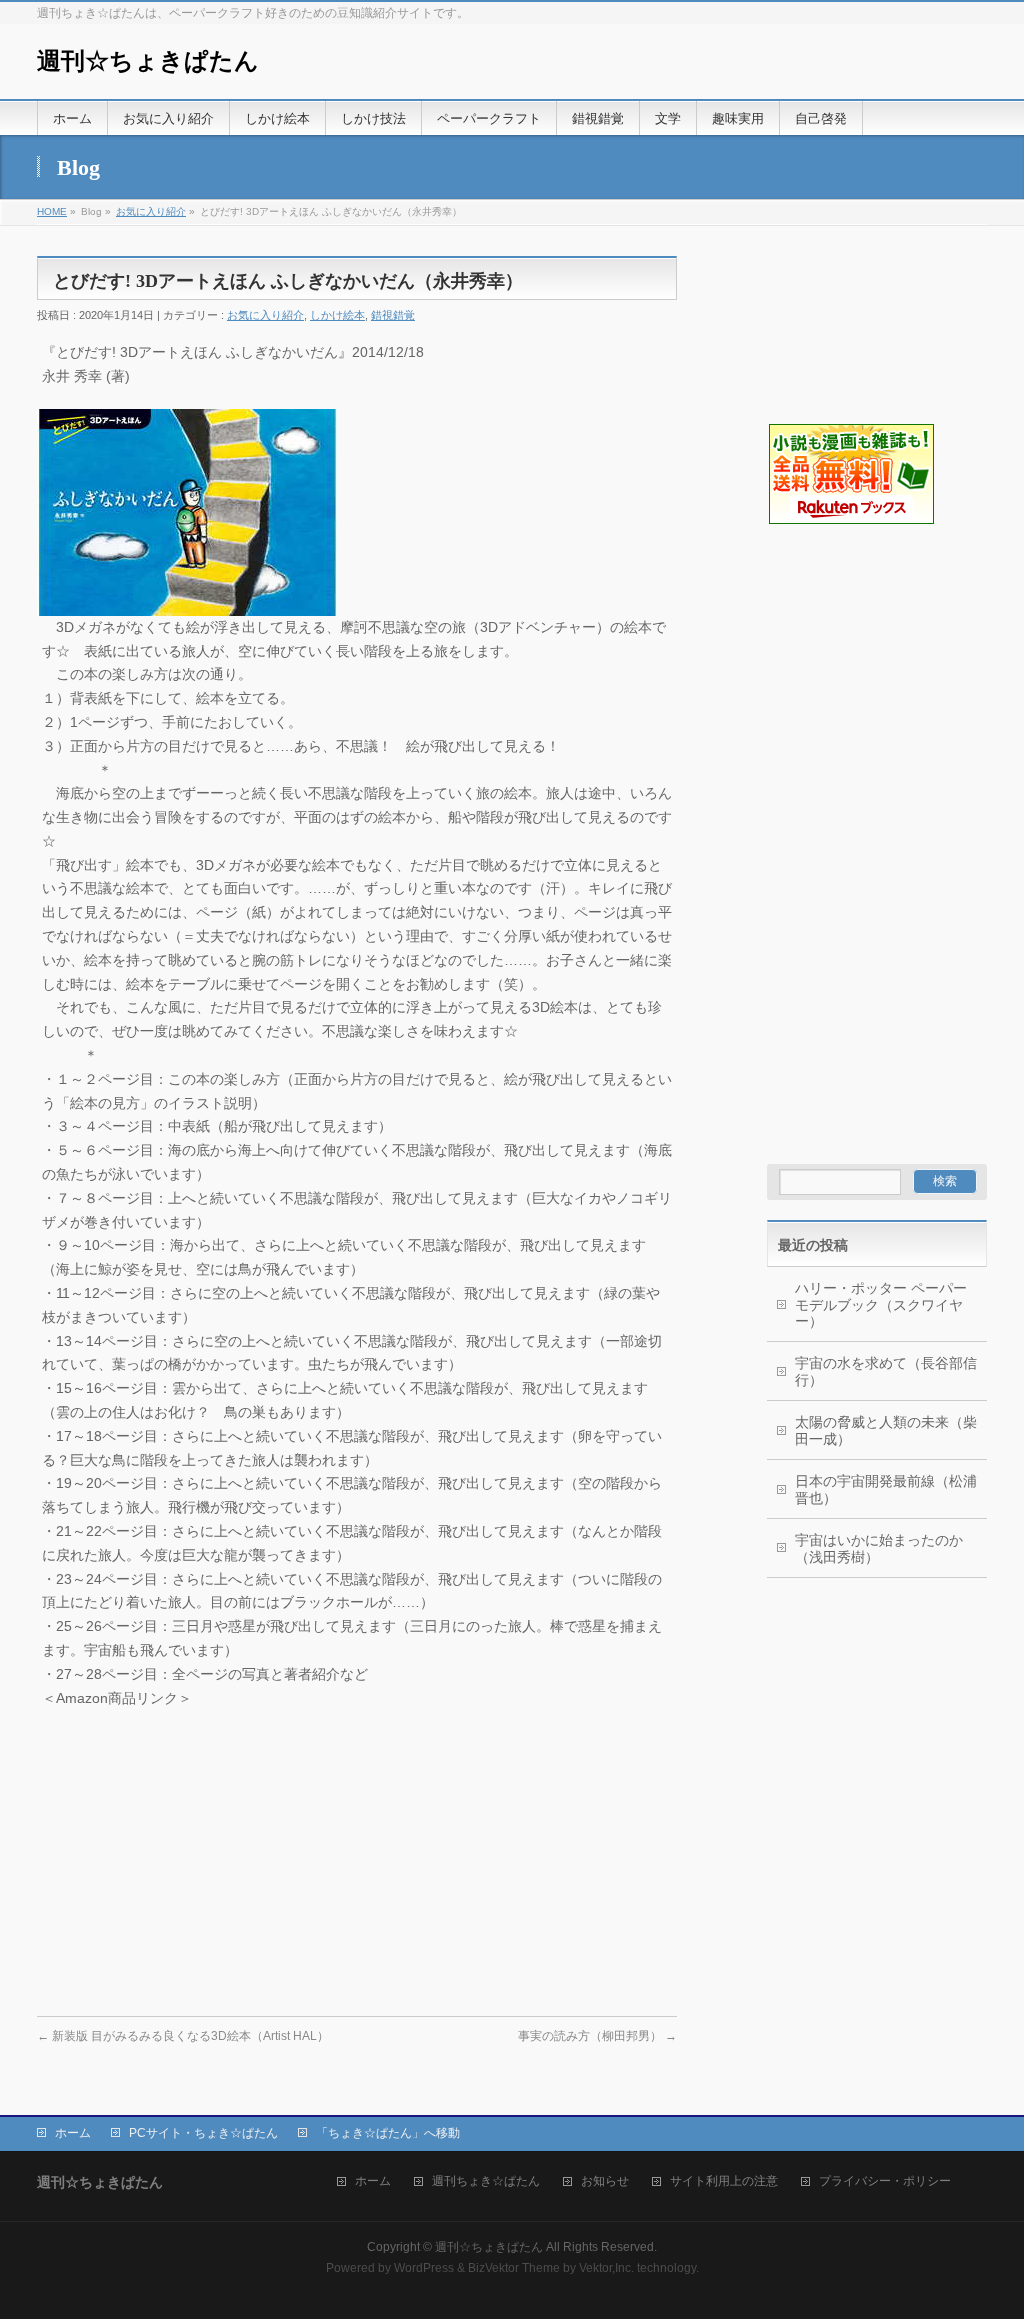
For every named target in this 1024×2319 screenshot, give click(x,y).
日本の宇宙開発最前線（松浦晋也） (886, 1489)
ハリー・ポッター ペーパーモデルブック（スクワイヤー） (881, 1305)
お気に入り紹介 (151, 211)
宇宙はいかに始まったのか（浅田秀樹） (879, 1548)
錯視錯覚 (393, 315)
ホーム (73, 2133)
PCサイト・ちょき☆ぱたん (203, 2133)
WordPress (424, 2268)
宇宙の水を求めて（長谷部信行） (886, 1371)
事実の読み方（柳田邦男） (597, 2036)
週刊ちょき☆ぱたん (486, 2181)
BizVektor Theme (514, 2268)
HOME (52, 211)
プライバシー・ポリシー (885, 2181)
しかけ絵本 (337, 315)
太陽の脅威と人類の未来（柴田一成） (886, 1430)
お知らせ (605, 2181)
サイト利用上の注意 (724, 2181)
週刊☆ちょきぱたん (148, 61)
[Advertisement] (867, 626)
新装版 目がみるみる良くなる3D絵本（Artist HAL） (183, 2036)
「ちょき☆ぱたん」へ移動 (388, 2133)
